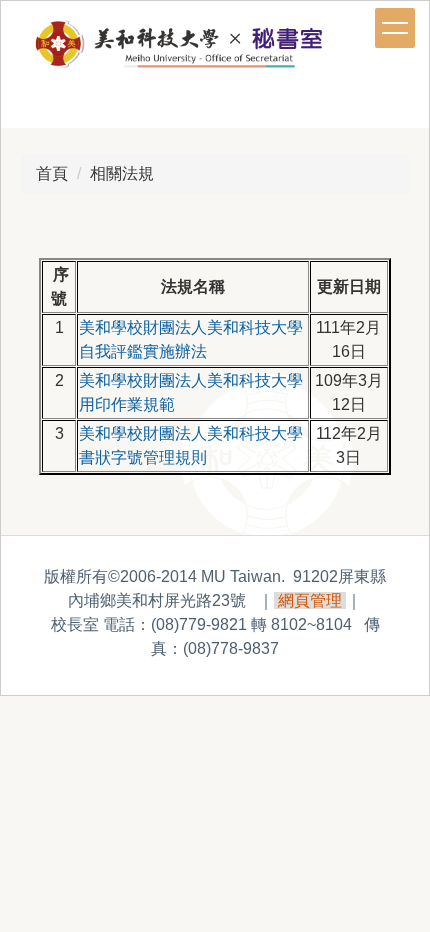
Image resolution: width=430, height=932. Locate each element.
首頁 (52, 173)
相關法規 (122, 173)
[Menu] (395, 28)
